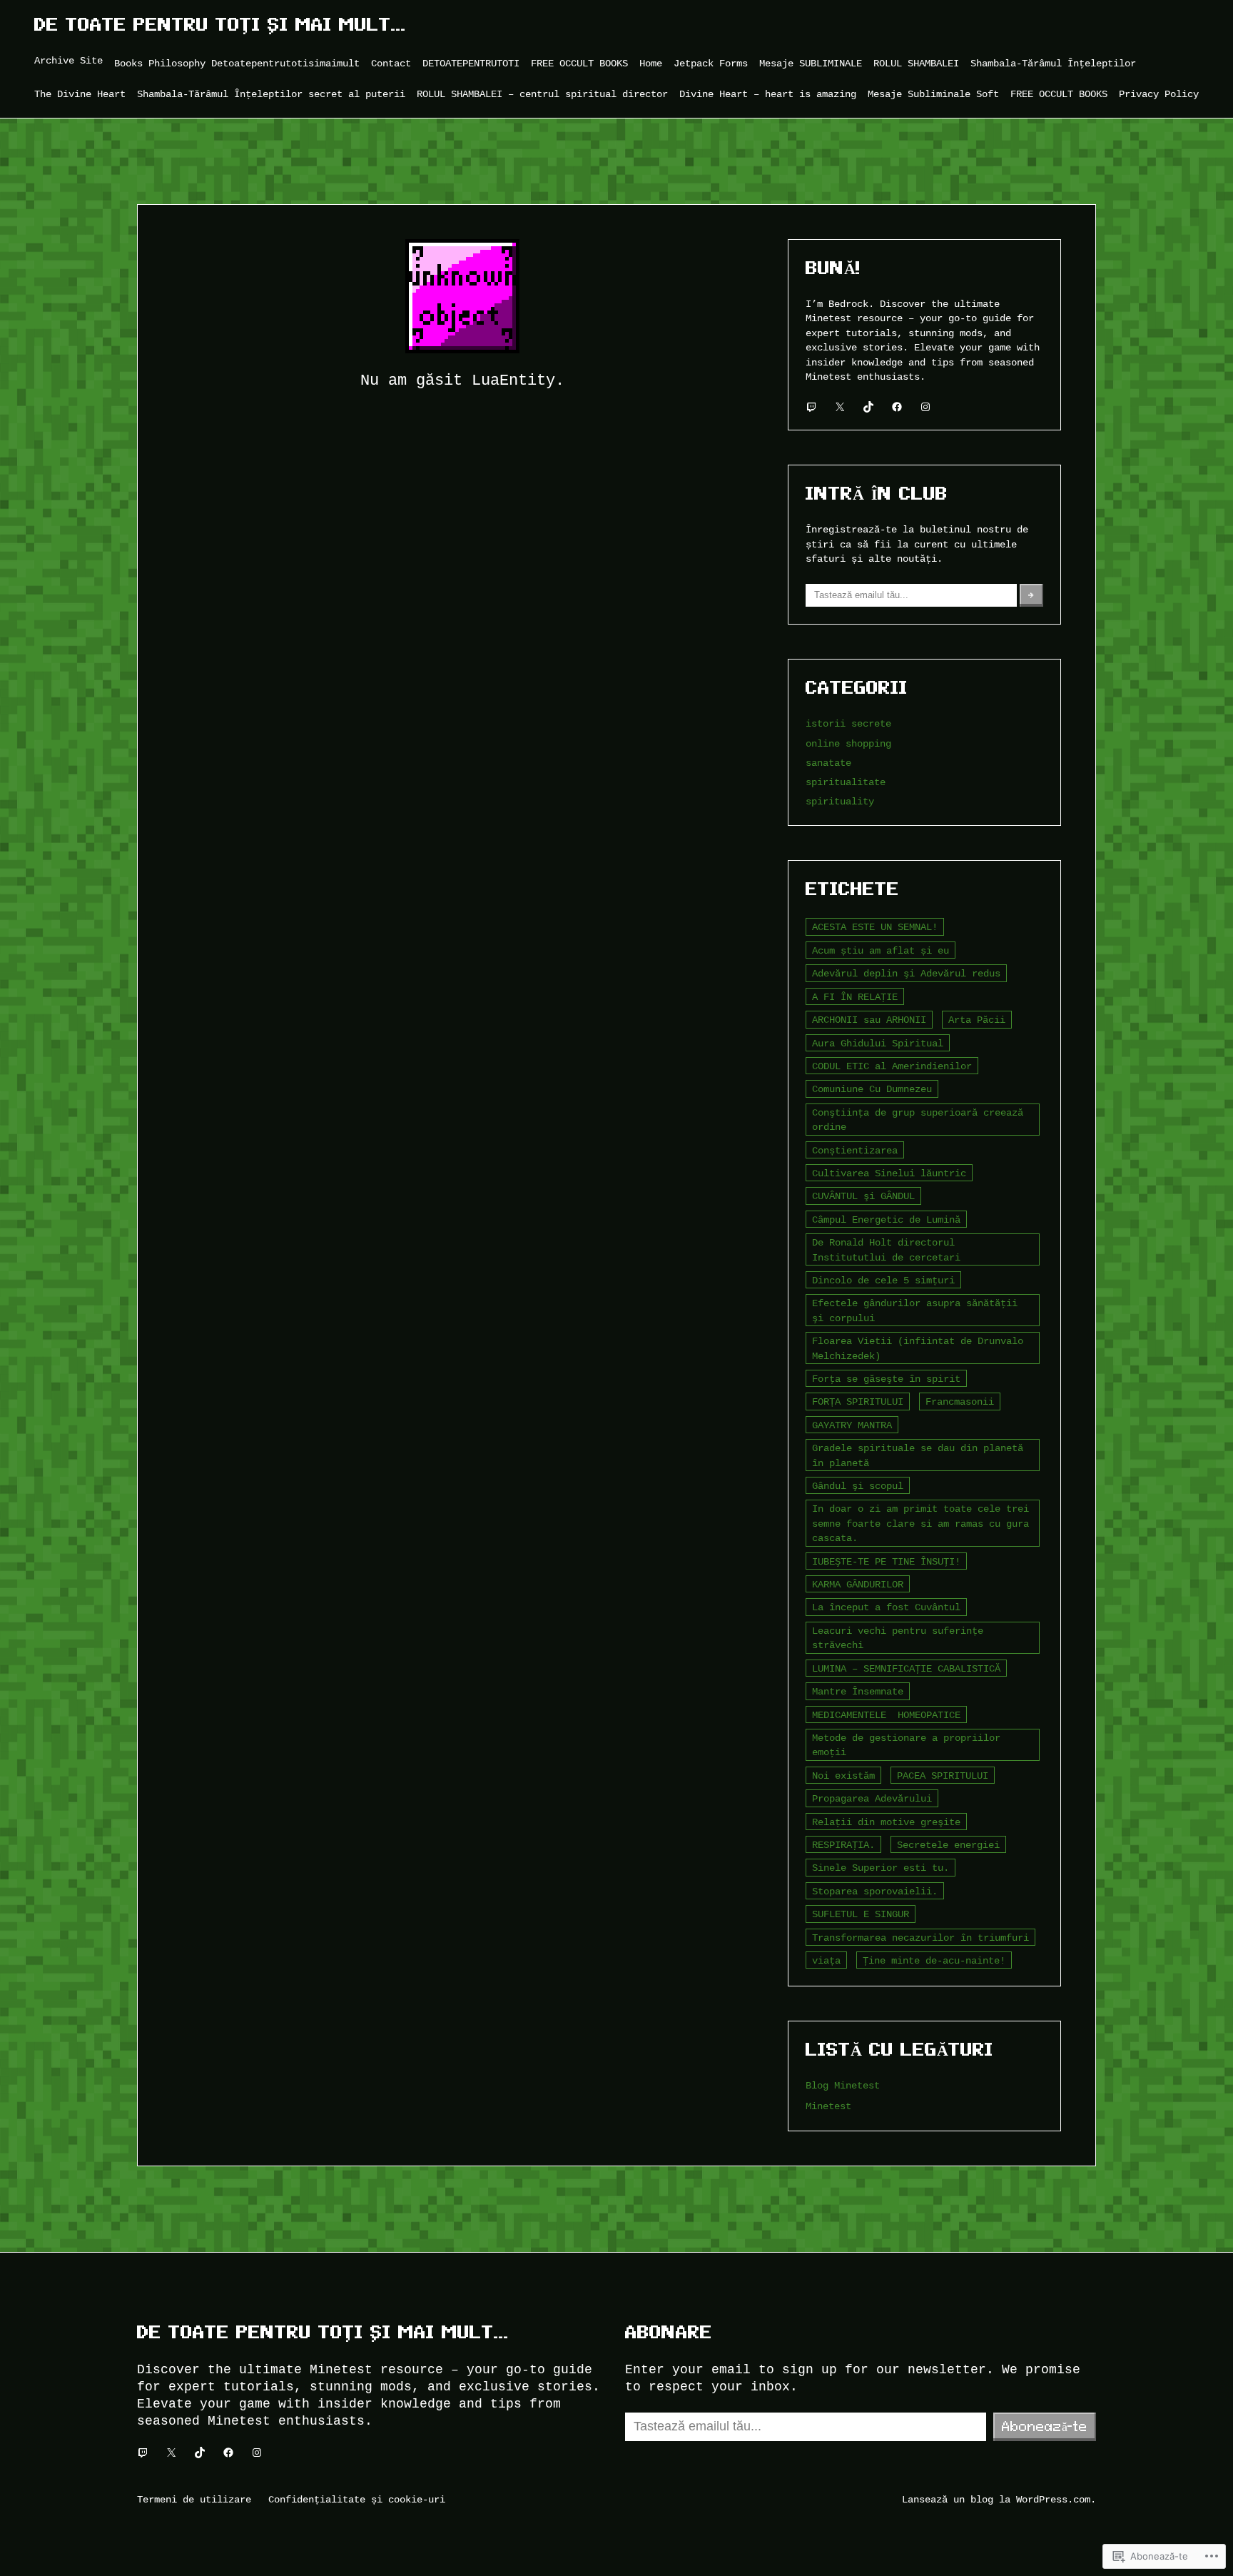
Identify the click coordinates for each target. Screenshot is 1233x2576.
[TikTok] (868, 407)
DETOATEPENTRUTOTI (471, 63)
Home (651, 63)
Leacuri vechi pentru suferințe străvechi (898, 1638)
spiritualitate (846, 782)
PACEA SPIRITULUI (943, 1776)
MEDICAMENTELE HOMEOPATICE (886, 1715)
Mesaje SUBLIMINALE (811, 63)
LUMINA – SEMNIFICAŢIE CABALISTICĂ (906, 1668)
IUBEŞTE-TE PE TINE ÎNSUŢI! (886, 1561)
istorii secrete (848, 723)
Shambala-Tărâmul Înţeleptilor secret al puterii (271, 94)
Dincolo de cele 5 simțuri (883, 1280)
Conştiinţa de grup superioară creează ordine (918, 1120)
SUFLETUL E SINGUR (861, 1914)
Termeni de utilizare (194, 2499)
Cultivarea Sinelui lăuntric (889, 1173)
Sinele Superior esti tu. (881, 1868)
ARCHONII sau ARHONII (869, 1020)
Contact (391, 63)
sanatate (828, 763)
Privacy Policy (1159, 94)
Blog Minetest (843, 2085)
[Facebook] (897, 407)
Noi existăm (843, 1776)
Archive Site (68, 60)
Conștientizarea (855, 1150)
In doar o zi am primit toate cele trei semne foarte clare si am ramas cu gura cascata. (920, 1523)
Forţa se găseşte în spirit (886, 1379)
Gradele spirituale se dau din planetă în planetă (918, 1455)
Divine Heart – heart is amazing (768, 94)
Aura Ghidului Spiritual (878, 1043)
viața (826, 1960)
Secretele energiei (948, 1845)
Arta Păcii (977, 1020)
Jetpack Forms (711, 63)
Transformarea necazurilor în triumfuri (920, 1938)
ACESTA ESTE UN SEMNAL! (875, 927)
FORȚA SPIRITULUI (858, 1401)
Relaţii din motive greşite (886, 1822)
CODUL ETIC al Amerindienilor (892, 1066)
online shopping (848, 743)
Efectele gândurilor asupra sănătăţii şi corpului (915, 1310)
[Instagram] (925, 407)
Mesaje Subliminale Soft (933, 94)
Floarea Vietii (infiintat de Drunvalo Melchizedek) (918, 1348)
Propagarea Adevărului (872, 1798)
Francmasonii (960, 1401)
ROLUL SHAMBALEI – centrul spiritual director (542, 94)
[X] (840, 407)
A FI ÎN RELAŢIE (855, 997)
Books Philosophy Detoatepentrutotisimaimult (237, 63)
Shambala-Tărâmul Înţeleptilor (1053, 63)
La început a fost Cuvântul (886, 1607)
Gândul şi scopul (858, 1486)
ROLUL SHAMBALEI (916, 63)
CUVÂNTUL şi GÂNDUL (863, 1196)
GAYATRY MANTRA (852, 1425)
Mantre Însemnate (858, 1691)
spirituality (840, 801)
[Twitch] (811, 407)
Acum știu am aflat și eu (881, 950)
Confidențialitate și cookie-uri (357, 2499)
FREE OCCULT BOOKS (579, 63)
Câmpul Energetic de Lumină (886, 1219)
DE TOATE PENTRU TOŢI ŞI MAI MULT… (220, 25)
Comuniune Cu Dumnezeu (872, 1089)
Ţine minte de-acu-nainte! (934, 1960)
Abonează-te (1045, 2426)
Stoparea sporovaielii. (875, 1891)
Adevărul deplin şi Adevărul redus (906, 973)
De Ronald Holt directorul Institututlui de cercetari (886, 1249)
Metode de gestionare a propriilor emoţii (906, 1745)
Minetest (828, 2106)
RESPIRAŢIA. (843, 1845)
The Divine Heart (80, 94)
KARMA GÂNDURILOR (858, 1584)
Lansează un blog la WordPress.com (996, 2499)
